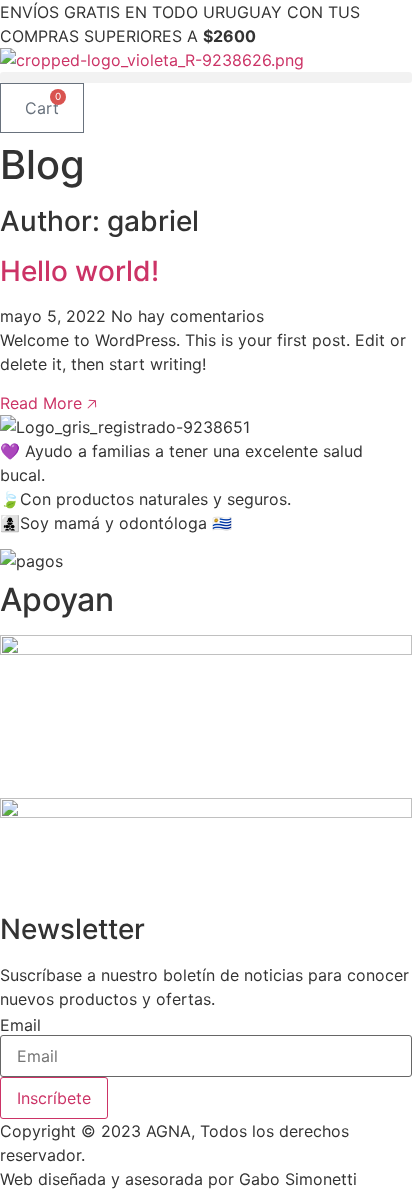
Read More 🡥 (48, 403)
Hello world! (79, 271)
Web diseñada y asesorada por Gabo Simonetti (178, 1179)
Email (20, 1025)
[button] (206, 77)
